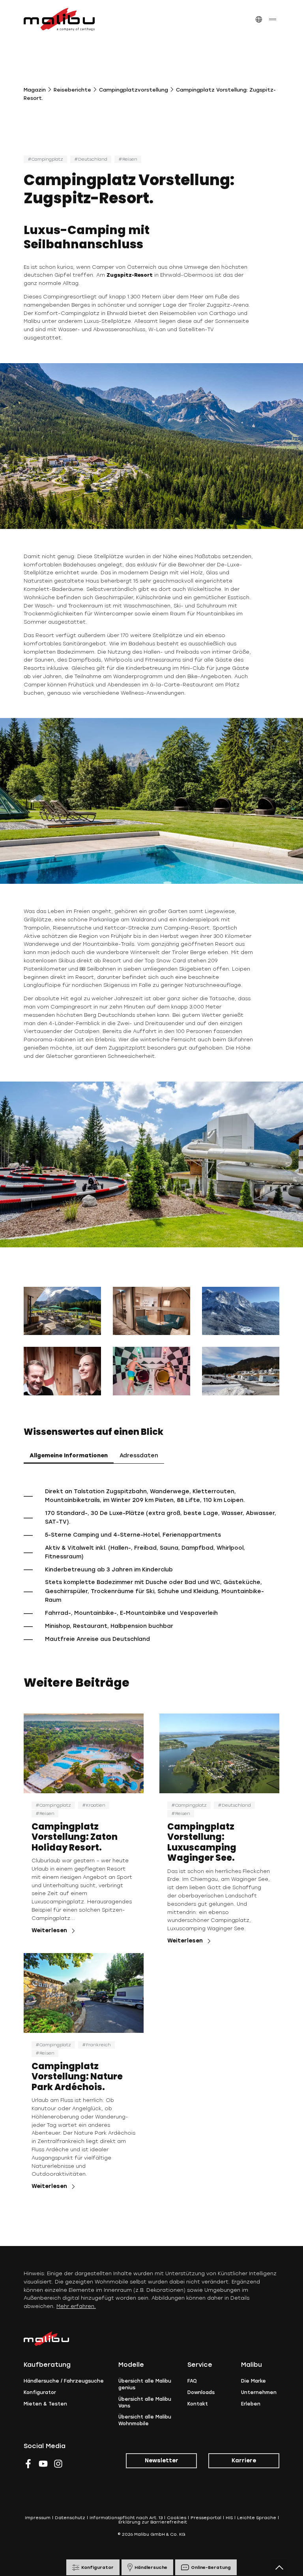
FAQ (192, 2381)
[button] (259, 20)
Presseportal (206, 2518)
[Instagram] (58, 2464)
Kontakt (198, 2404)
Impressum (38, 2518)
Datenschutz (70, 2518)
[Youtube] (43, 2464)
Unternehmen (259, 2392)
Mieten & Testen (45, 2404)
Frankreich (98, 2045)
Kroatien (96, 1805)
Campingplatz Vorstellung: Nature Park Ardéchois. (77, 2077)
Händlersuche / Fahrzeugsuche (64, 2381)
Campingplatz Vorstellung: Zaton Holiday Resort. (75, 1837)
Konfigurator (40, 2392)
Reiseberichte (72, 90)
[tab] (69, 1456)
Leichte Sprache (257, 2518)
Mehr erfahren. (76, 2306)
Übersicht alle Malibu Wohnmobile (145, 2420)
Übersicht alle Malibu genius (145, 2384)
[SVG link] (59, 19)
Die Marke (253, 2381)
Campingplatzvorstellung (134, 90)
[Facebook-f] (28, 2464)
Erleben (251, 2404)
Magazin (35, 90)
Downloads (201, 2392)
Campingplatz (47, 159)
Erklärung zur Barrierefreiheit (153, 2522)
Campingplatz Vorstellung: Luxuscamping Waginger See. (202, 1842)
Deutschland (93, 159)
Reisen (130, 159)
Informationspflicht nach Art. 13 (126, 2518)
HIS (229, 2518)
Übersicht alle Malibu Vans (145, 2403)
